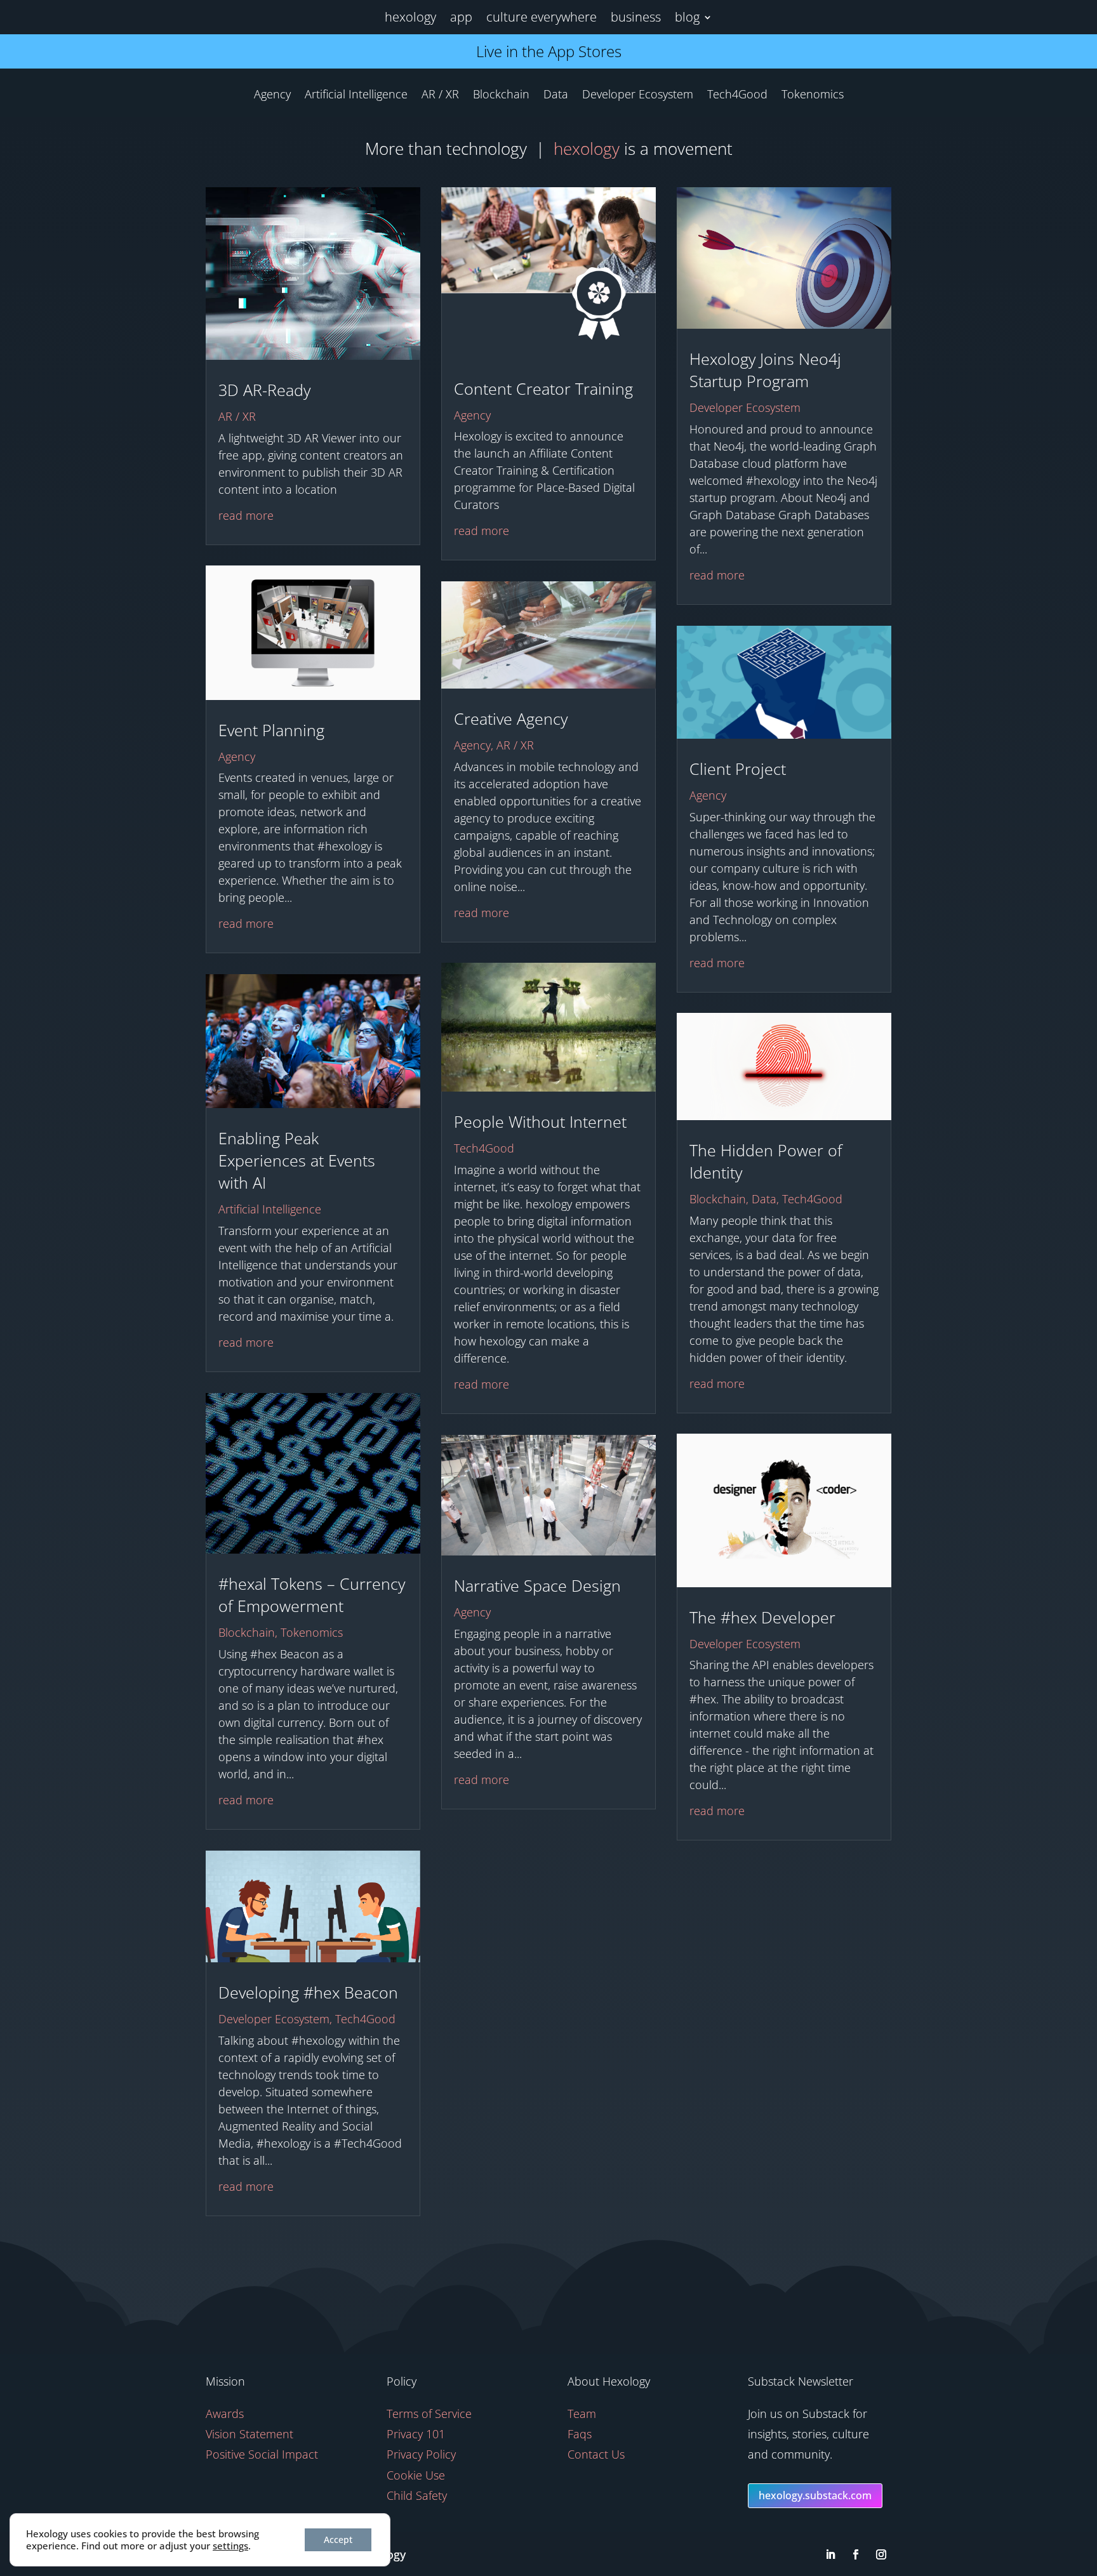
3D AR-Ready (264, 390)
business (636, 17)
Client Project (738, 769)
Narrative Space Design (537, 1585)
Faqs (580, 2434)
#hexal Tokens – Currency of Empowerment (312, 1595)
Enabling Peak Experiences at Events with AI (297, 1160)
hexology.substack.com (815, 2495)
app (461, 17)
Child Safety (417, 2495)
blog (687, 17)
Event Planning (271, 730)
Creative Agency (511, 718)
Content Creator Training (543, 388)
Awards (225, 2414)
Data (556, 96)
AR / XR (440, 96)
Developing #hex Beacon (308, 1992)
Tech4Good (737, 96)
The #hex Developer (762, 1617)
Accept (338, 2540)
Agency (272, 96)
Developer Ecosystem (638, 96)
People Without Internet (540, 1121)
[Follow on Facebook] (856, 2554)
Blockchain (501, 96)
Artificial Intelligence (356, 96)
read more (246, 515)
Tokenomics (813, 96)
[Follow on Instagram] (881, 2554)
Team (582, 2414)
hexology (410, 17)
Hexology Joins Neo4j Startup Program (765, 370)
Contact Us (596, 2454)
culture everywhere (542, 17)
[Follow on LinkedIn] (830, 2554)
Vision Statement (249, 2434)
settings (230, 2546)
